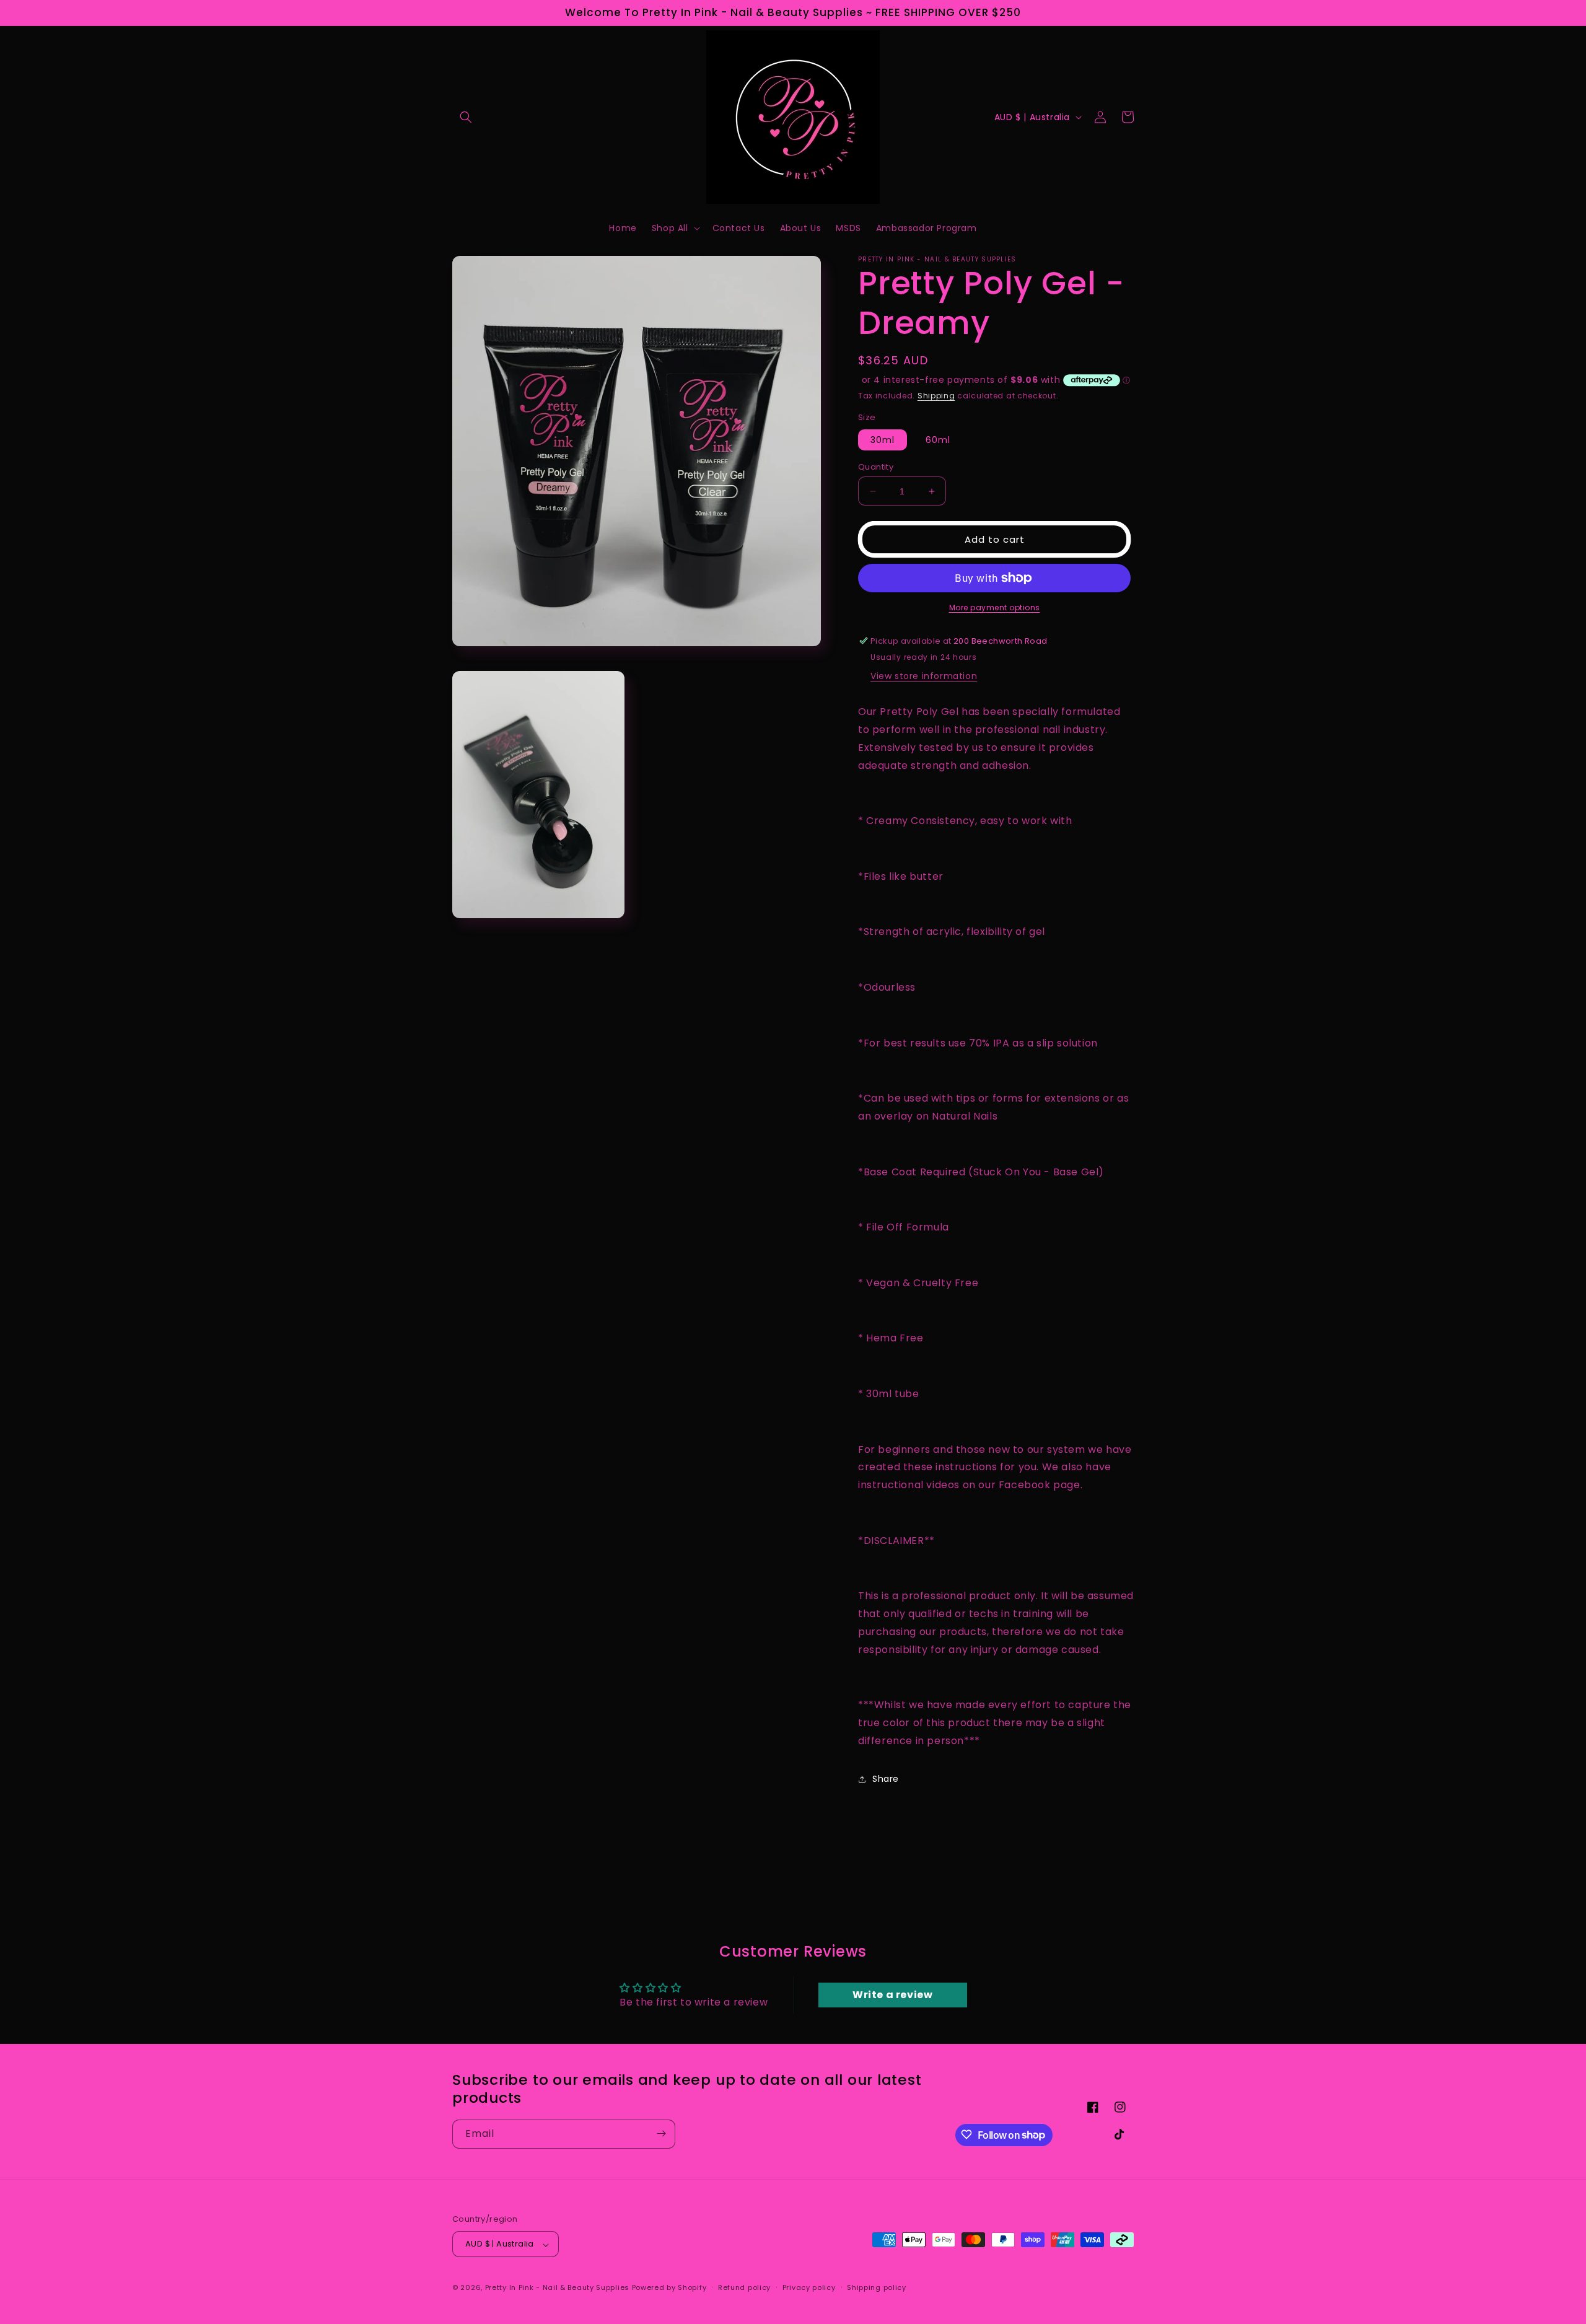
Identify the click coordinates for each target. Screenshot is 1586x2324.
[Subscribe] (661, 2133)
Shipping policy (877, 2287)
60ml (938, 440)
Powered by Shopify (669, 2288)
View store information (924, 676)
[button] (466, 117)
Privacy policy (809, 2287)
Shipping (936, 396)
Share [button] (886, 1779)
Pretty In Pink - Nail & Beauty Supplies (559, 2288)
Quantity (876, 467)
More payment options (995, 607)
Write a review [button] (892, 1995)
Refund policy (744, 2287)
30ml (883, 440)
